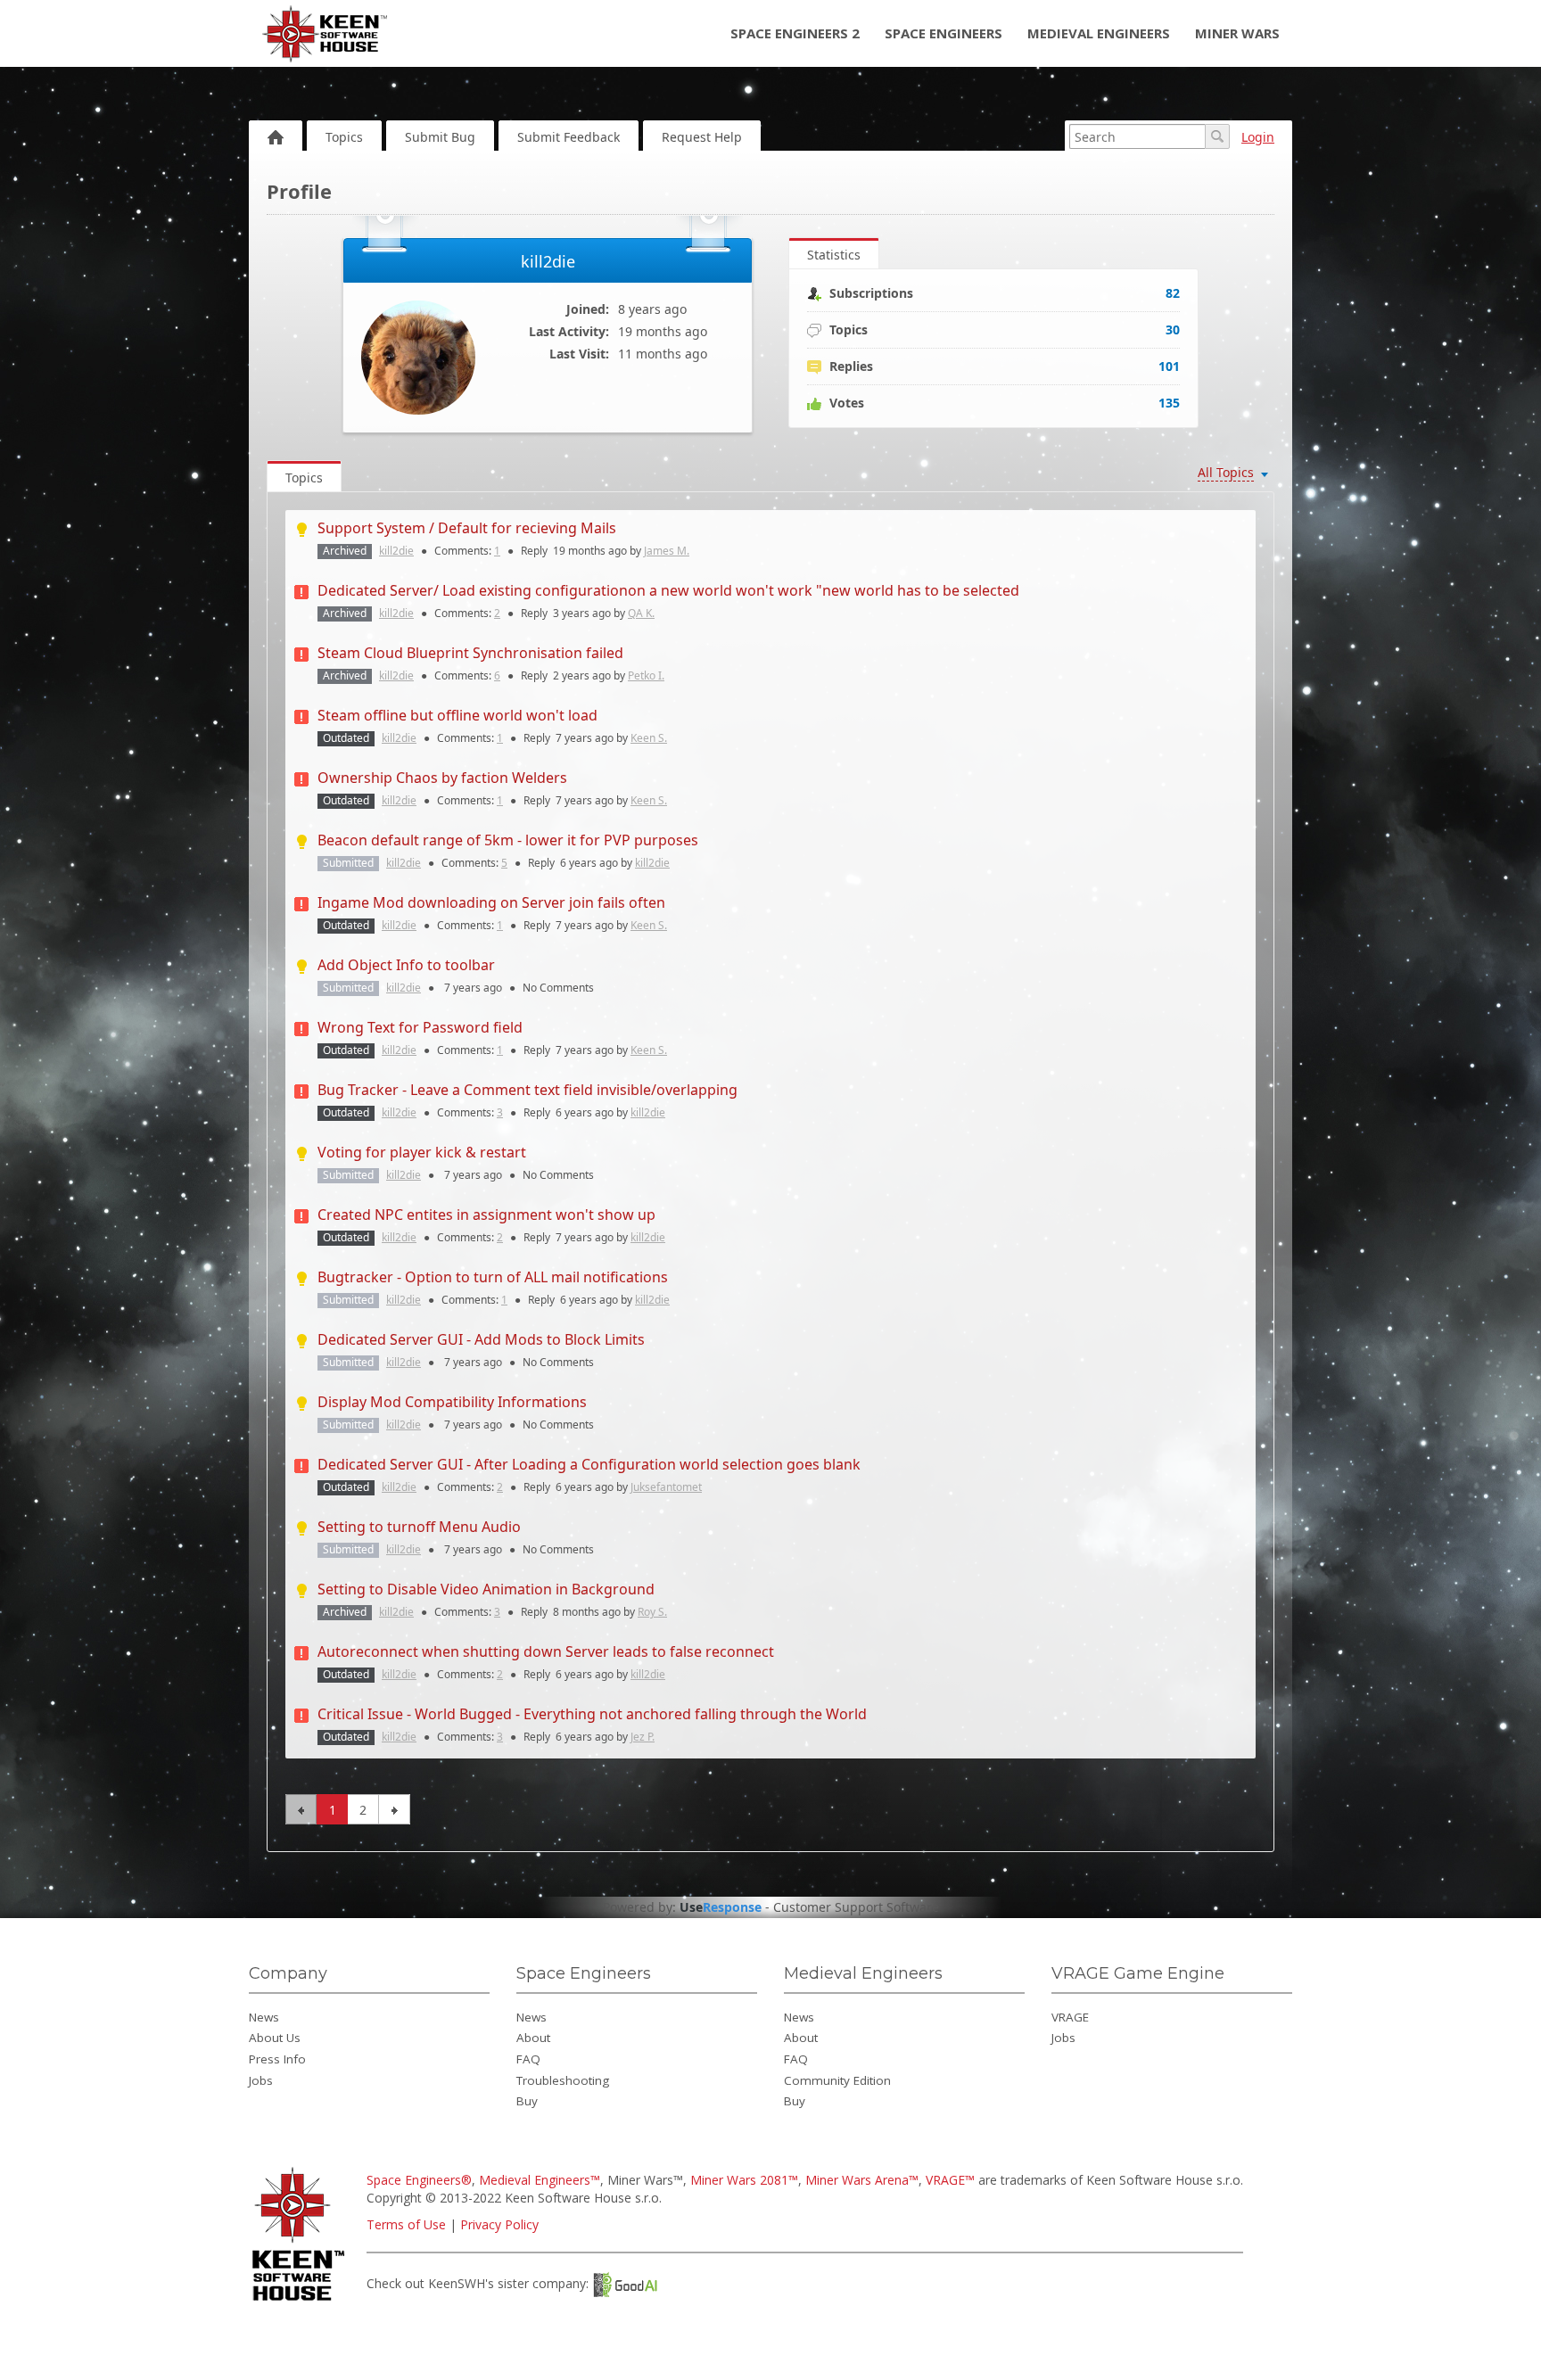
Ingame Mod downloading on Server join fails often (491, 902)
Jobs (261, 2080)
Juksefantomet (666, 1487)
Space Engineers (944, 33)
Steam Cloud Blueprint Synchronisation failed (470, 653)
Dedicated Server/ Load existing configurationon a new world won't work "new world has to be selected (668, 590)
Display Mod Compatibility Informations (452, 1402)
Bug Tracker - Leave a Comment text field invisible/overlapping (527, 1090)
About (533, 2038)
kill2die (396, 551)
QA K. (641, 613)
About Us (275, 2038)
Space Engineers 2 (795, 33)
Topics (344, 137)
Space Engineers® (419, 2180)
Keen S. (649, 738)
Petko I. (646, 675)
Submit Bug (440, 137)
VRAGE (1070, 2017)
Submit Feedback (569, 137)
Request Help (702, 137)
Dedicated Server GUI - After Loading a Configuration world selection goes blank (589, 1464)
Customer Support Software (856, 1907)
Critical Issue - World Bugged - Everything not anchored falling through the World (592, 1714)
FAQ (528, 2059)
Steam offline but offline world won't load (457, 715)
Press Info (277, 2059)
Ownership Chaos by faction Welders (442, 778)
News (264, 2017)
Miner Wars (1237, 33)
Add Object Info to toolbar (406, 965)
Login (1258, 137)
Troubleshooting (563, 2080)
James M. (667, 551)
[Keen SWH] (301, 2302)
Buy (527, 2101)
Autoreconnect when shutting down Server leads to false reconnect (546, 1651)
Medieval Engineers (1099, 33)
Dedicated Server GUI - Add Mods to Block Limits (481, 1339)
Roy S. (652, 1612)
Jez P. (643, 1737)
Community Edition (837, 2080)
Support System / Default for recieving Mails (467, 528)
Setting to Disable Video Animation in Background (486, 1589)
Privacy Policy (499, 2224)
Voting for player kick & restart (422, 1152)
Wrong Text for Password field (420, 1027)
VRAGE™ (950, 2180)
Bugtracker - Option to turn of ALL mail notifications (493, 1277)
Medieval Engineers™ (540, 2180)
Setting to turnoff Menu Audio (419, 1527)
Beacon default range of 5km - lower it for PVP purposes (508, 840)
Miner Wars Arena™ (862, 2180)
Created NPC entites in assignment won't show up (486, 1215)
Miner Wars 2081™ (744, 2180)
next (395, 1809)
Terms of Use (406, 2224)
